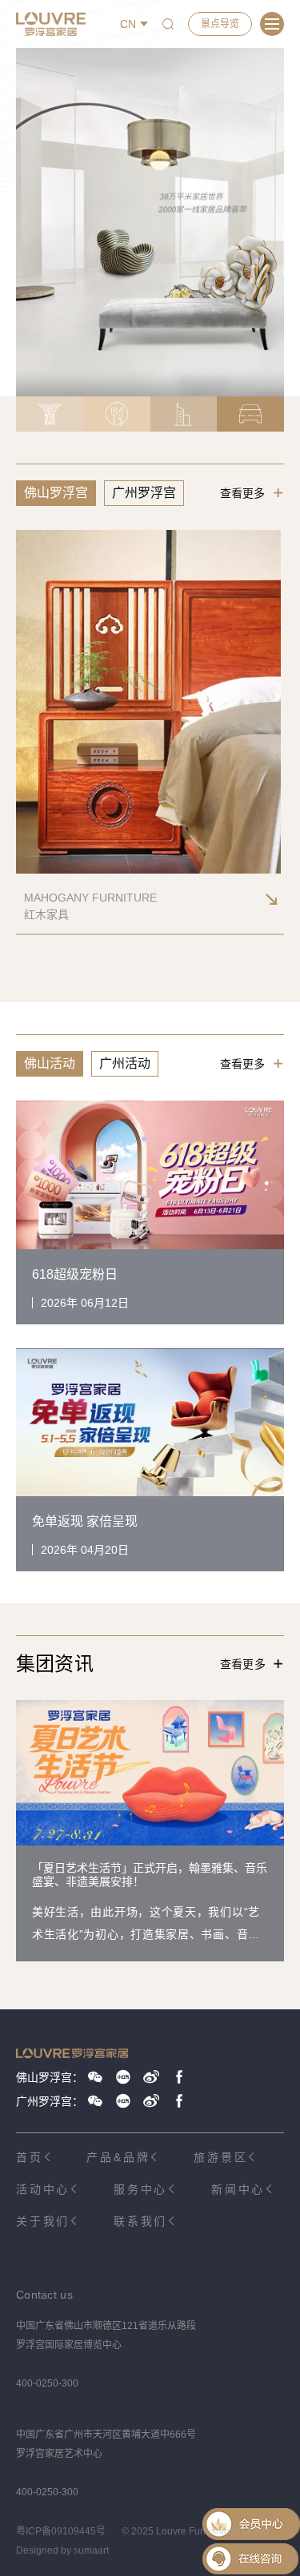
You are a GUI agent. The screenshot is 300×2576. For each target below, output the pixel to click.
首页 (30, 2157)
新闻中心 (238, 2189)
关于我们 (43, 2221)
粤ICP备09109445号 (61, 2531)
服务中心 (140, 2189)
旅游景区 (220, 2157)
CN (128, 24)
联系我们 (140, 2221)
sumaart (91, 2550)
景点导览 (220, 24)
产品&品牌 (118, 2157)
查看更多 (242, 493)
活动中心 (43, 2189)
